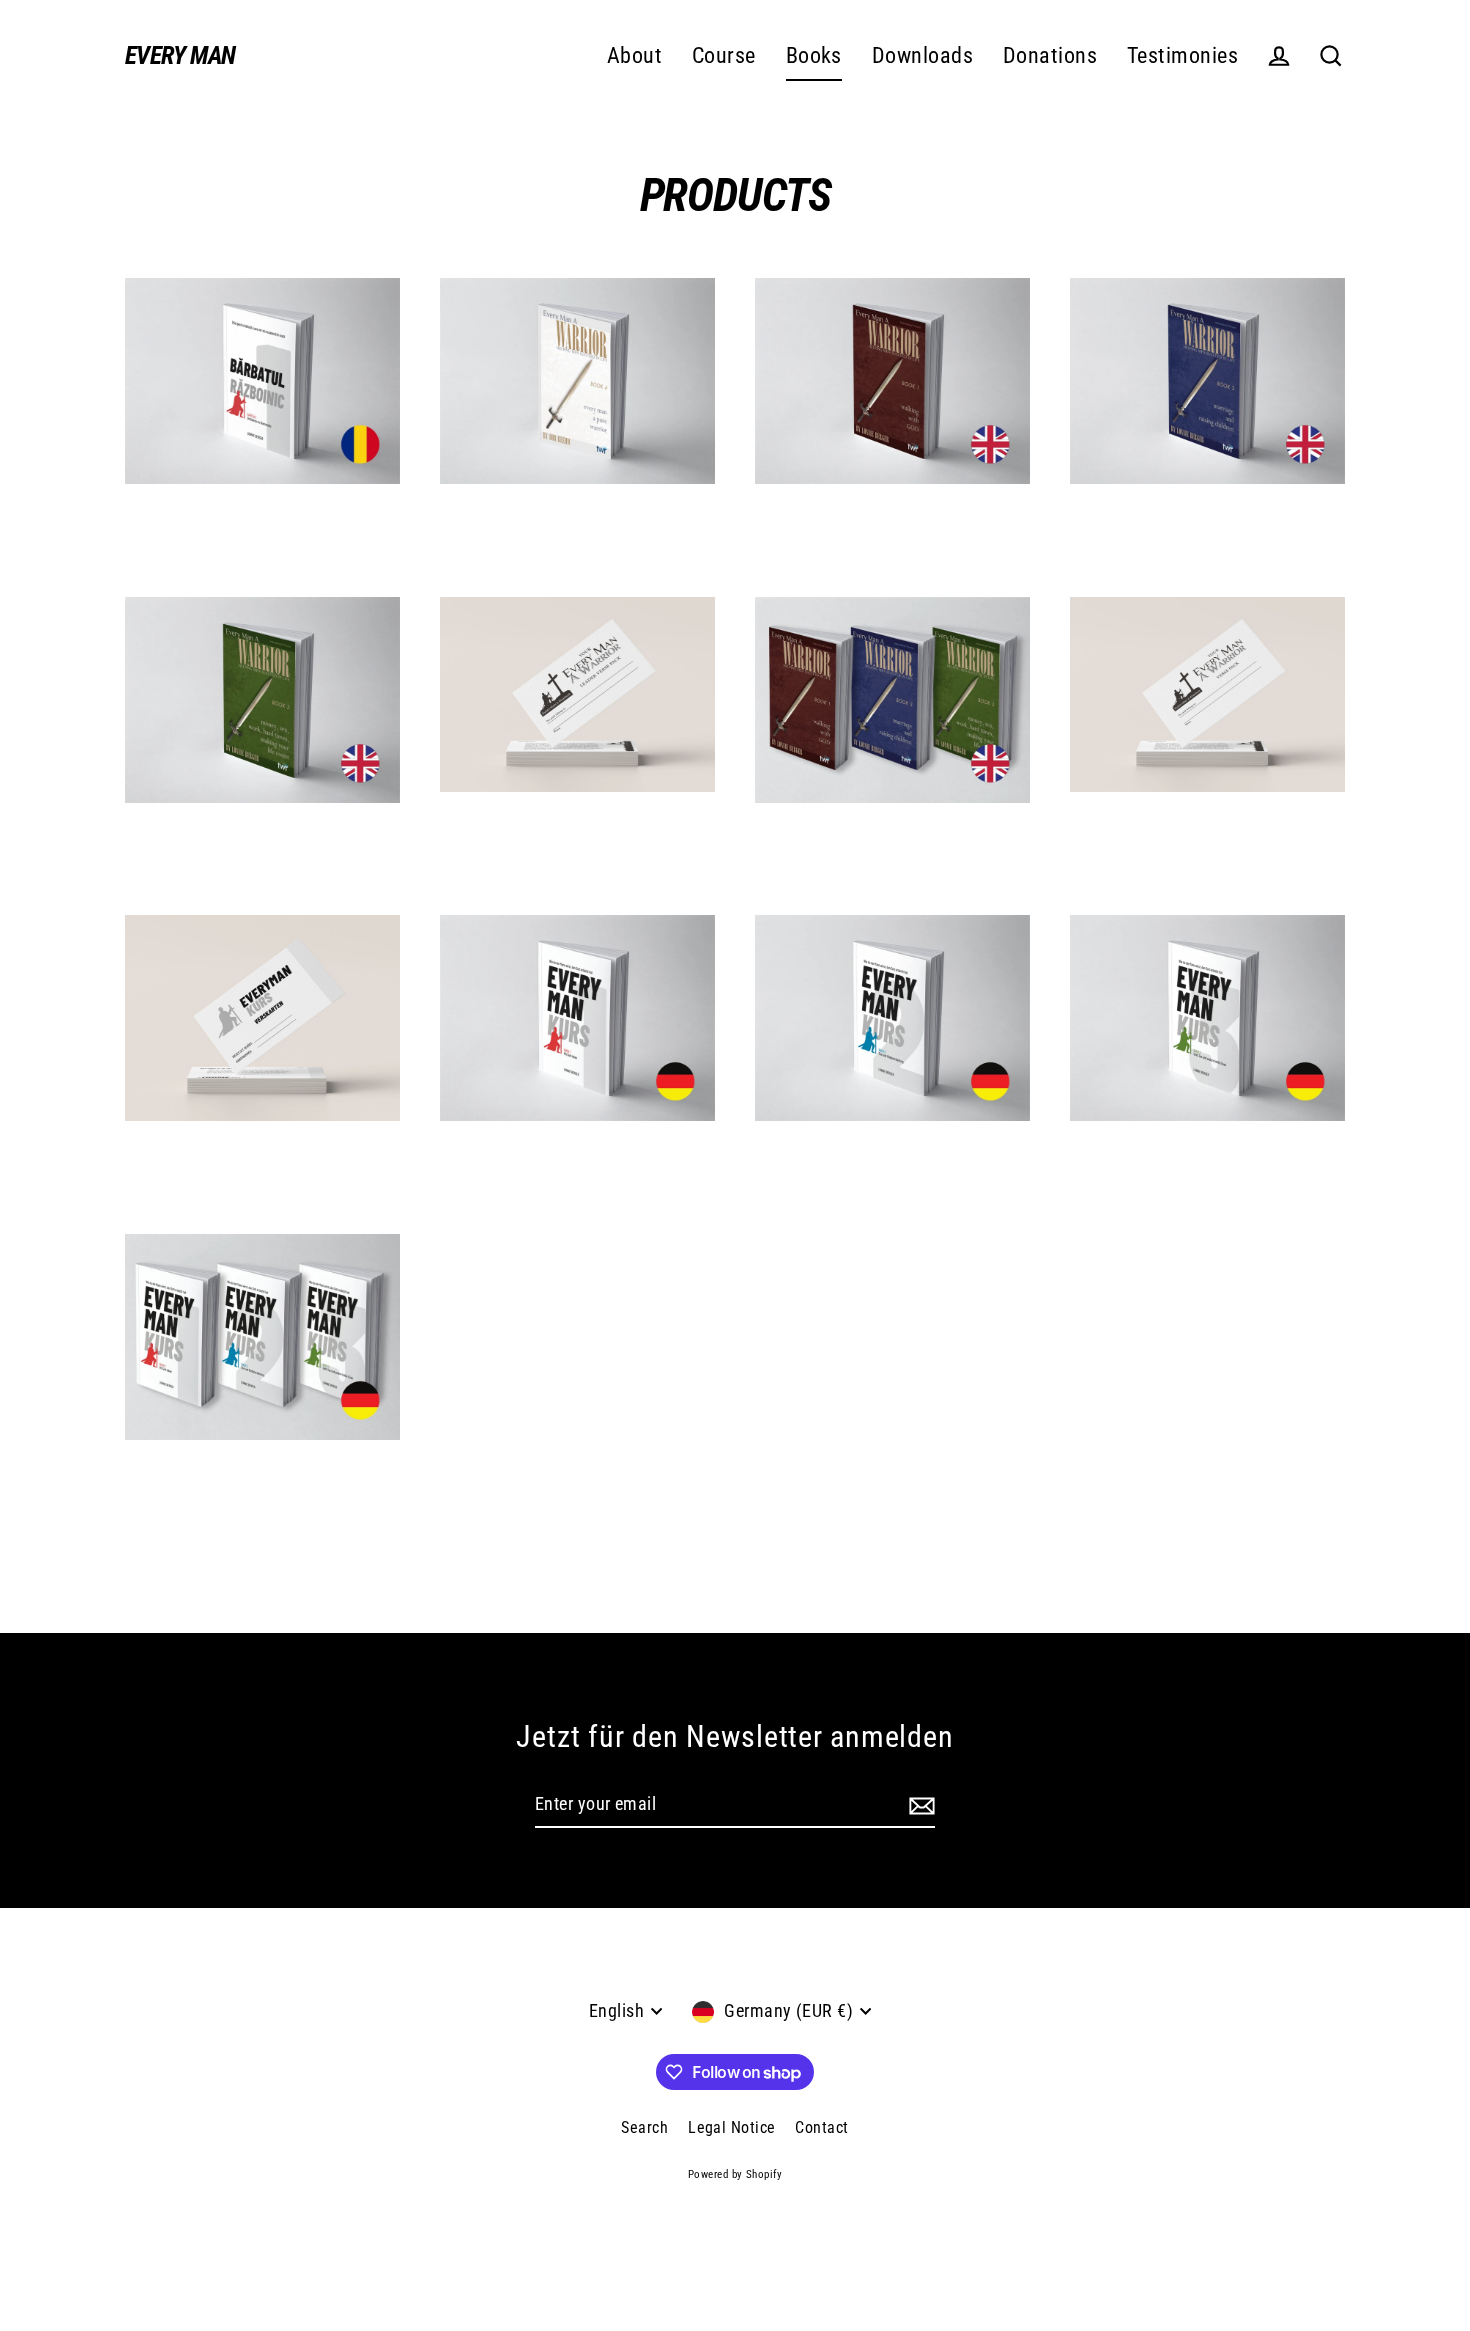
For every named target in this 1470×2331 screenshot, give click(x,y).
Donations (1050, 55)
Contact (821, 2127)
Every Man (180, 55)
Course (724, 55)
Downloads (922, 55)
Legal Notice (731, 2127)
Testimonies (1182, 55)
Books (814, 55)
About (634, 55)
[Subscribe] (919, 1805)
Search (644, 2127)
